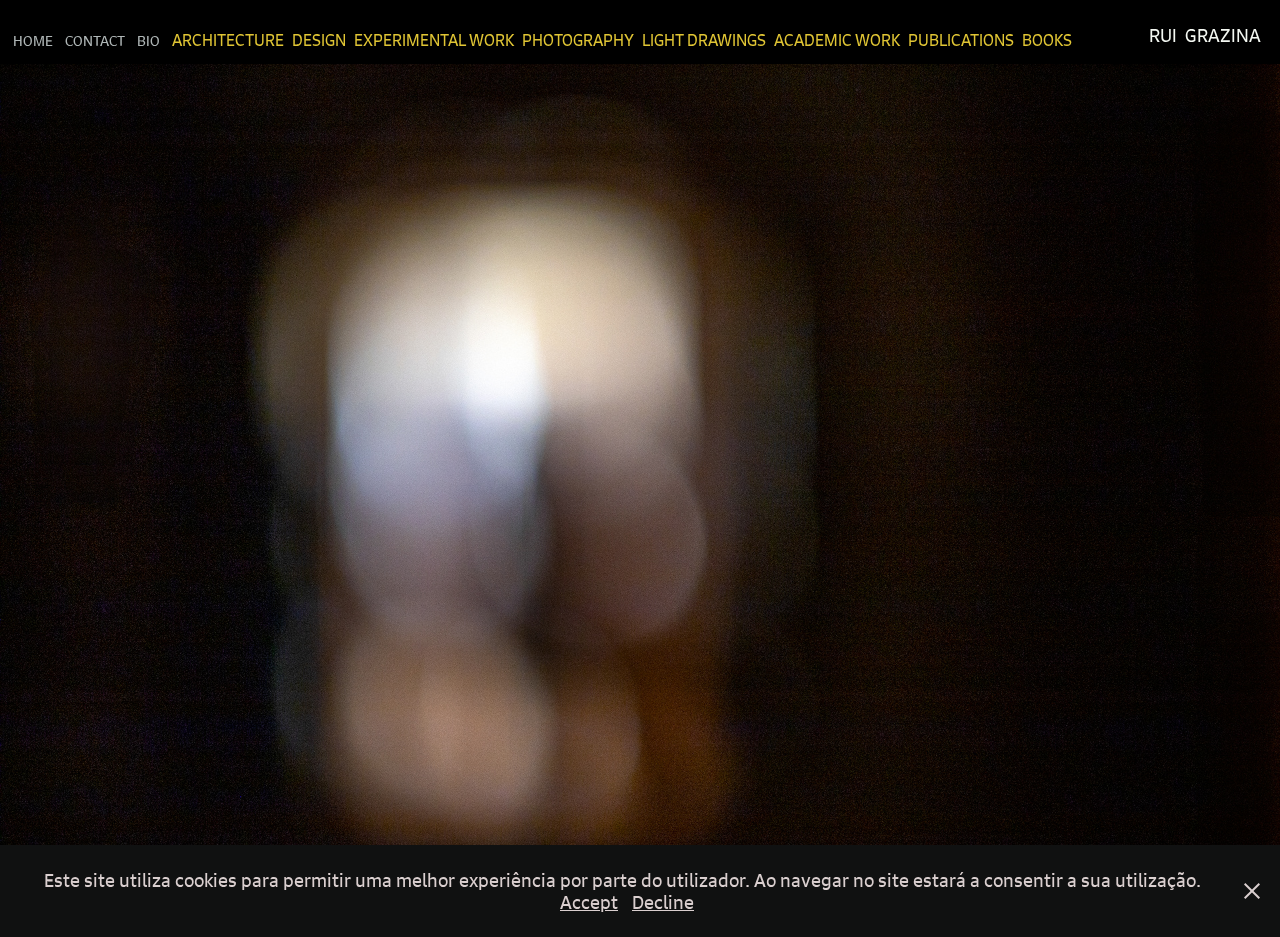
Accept (589, 902)
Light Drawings (704, 40)
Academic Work (837, 40)
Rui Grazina (1205, 35)
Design (319, 40)
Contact (95, 40)
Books (1047, 40)
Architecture (228, 40)
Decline (663, 902)
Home (33, 40)
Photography (578, 40)
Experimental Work (434, 40)
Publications (961, 40)
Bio (148, 40)
